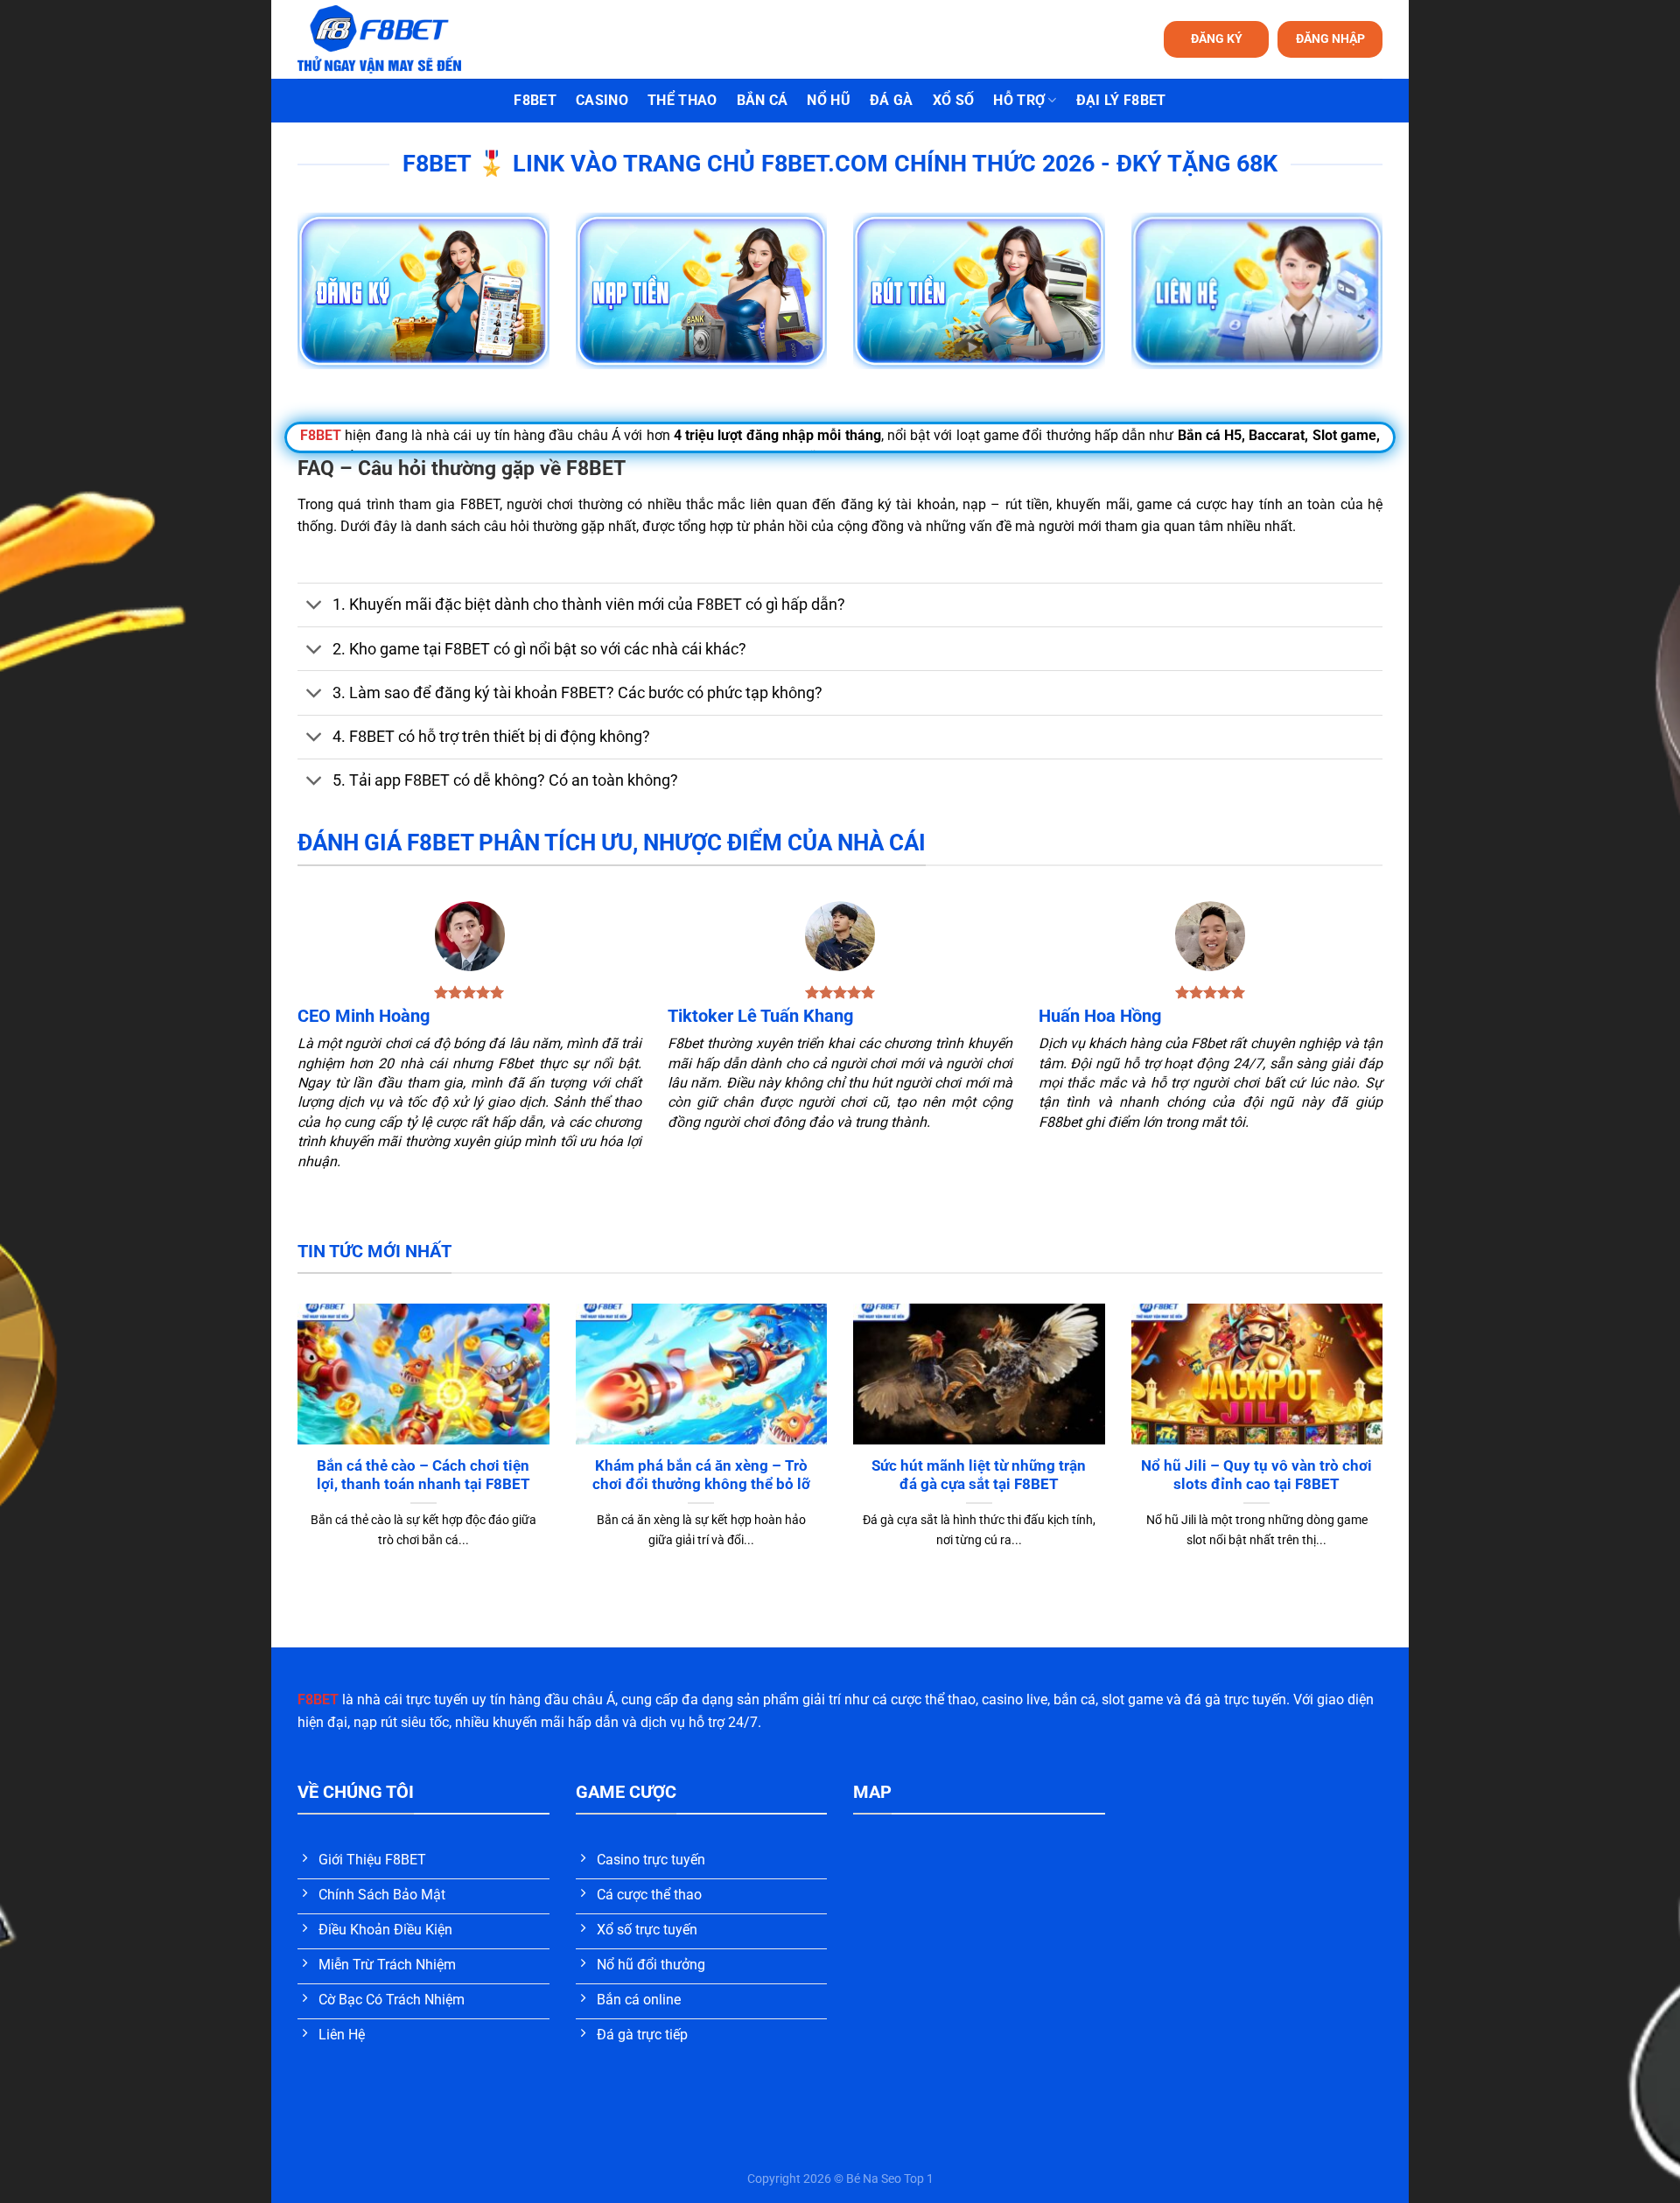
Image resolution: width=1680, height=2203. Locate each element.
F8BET (535, 100)
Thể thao (682, 100)
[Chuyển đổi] (315, 607)
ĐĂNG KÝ (1217, 38)
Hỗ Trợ (1019, 100)
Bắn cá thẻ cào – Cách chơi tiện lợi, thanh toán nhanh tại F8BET (423, 1476)
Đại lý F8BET (1121, 100)
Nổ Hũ (829, 100)
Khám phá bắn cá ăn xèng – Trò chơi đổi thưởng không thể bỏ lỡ (701, 1476)
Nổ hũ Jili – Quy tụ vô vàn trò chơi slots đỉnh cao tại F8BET (1256, 1476)
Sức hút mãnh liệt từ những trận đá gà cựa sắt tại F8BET (979, 1476)
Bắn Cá (763, 100)
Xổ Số (954, 100)
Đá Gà (892, 100)
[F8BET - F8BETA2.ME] (401, 39)
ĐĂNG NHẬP (1330, 38)
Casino (602, 100)
